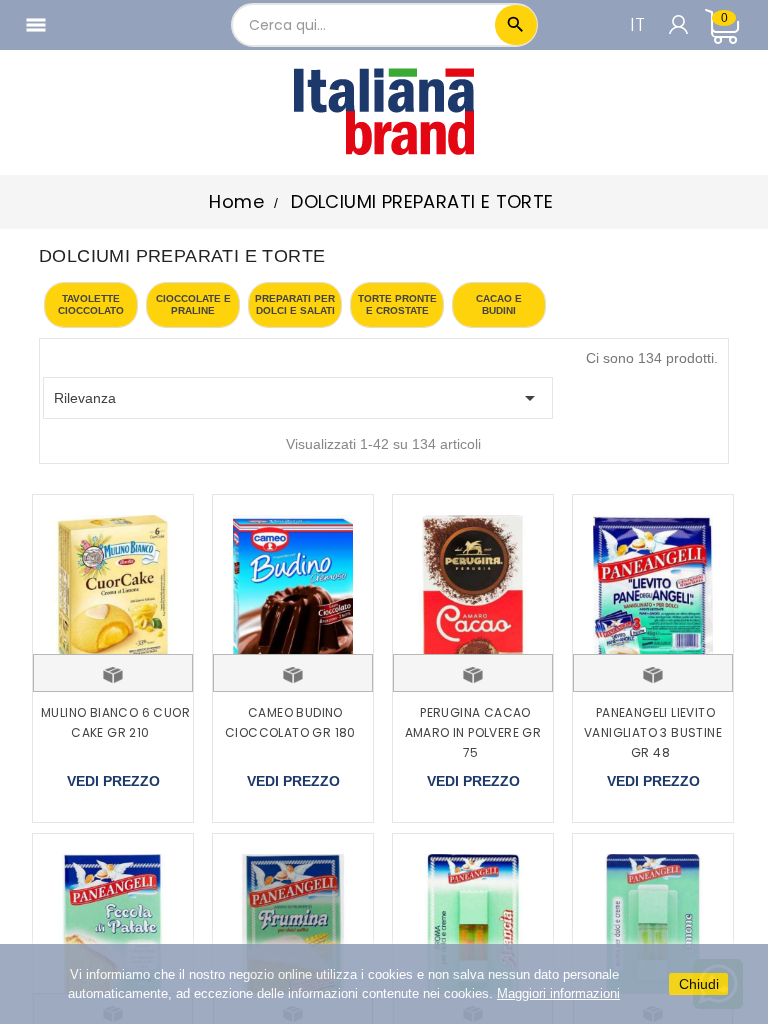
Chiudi (699, 984)
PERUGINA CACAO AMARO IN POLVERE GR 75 (473, 732)
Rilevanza (298, 398)
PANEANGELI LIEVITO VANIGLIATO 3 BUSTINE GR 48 (653, 732)
